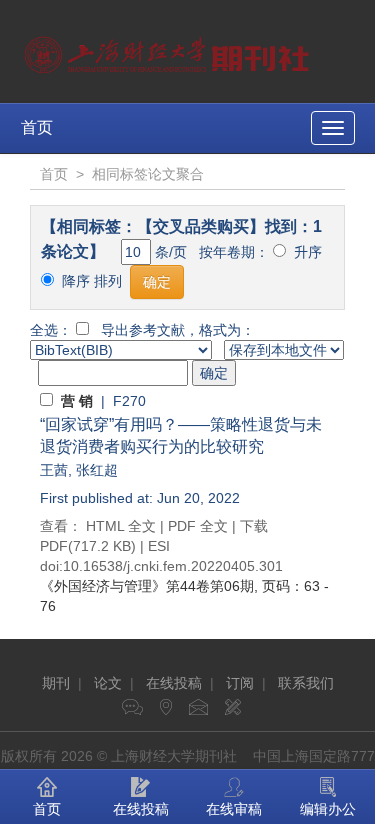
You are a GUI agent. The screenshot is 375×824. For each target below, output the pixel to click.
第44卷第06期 (147, 586)
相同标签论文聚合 (148, 174)
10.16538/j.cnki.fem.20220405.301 (173, 566)
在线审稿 (234, 809)
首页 (37, 127)
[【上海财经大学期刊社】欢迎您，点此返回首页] (169, 50)
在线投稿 (174, 683)
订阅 (240, 683)
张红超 (97, 470)
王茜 (54, 470)
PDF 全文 (198, 526)
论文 (108, 683)
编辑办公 (328, 809)
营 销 (77, 401)
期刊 (56, 683)
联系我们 (306, 683)
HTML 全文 (121, 526)
